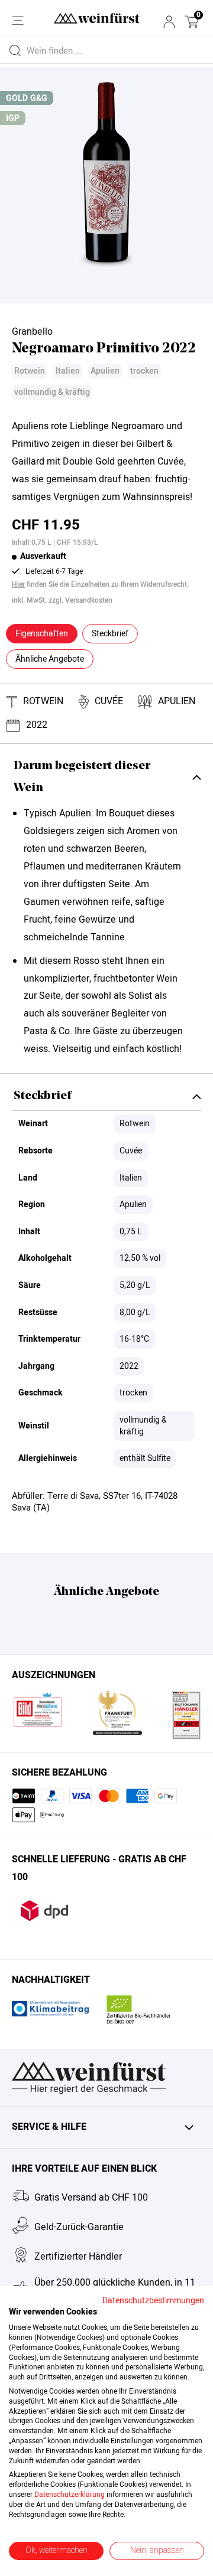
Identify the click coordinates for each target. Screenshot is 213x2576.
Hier (18, 584)
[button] (192, 22)
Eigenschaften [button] (42, 634)
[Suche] (15, 50)
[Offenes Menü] (18, 21)
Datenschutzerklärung (70, 2495)
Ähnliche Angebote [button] (50, 659)
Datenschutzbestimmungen (153, 2301)
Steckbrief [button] (110, 634)
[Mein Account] (169, 22)
